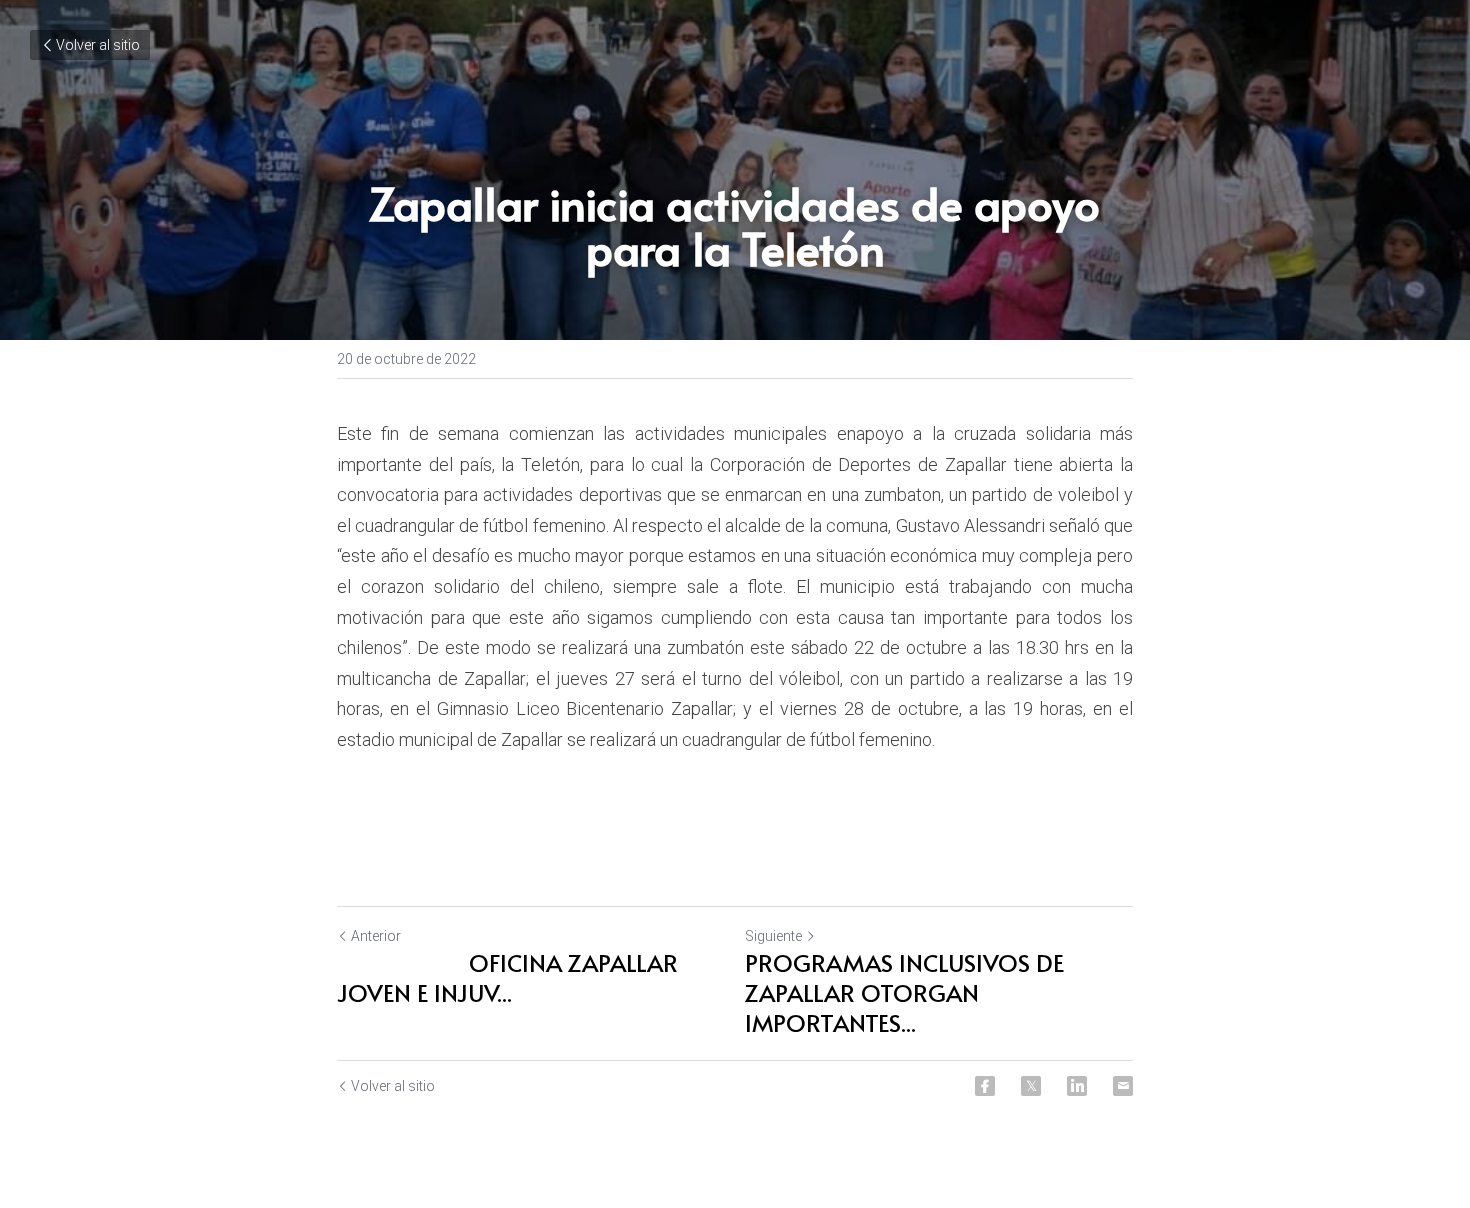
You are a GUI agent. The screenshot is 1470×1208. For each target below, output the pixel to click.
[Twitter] (1031, 1086)
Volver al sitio (98, 45)
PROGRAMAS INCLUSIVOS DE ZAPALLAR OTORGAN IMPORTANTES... (904, 993)
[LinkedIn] (1077, 1086)
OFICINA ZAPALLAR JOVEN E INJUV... (507, 978)
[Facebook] (985, 1086)
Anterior (376, 936)
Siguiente (773, 936)
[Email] (1123, 1086)
